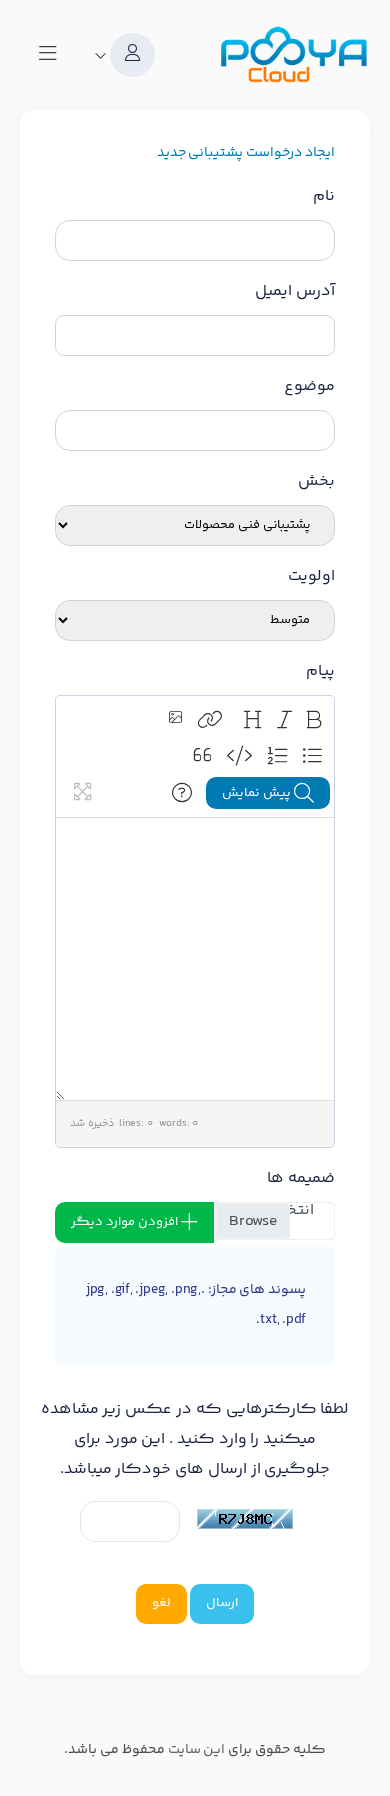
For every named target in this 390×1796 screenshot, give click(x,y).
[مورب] (284, 720)
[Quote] (203, 756)
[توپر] (314, 720)
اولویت (311, 576)
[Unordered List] (312, 756)
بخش (316, 481)
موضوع (309, 386)
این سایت (197, 1750)
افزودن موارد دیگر (126, 1222)
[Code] (239, 756)
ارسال (222, 1603)
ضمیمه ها (301, 1178)
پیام (320, 671)
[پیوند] (209, 720)
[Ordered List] (277, 756)
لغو (161, 1603)
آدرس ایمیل (295, 291)
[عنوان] (253, 720)
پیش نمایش (258, 793)
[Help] (182, 793)
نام (324, 196)
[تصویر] (175, 720)
